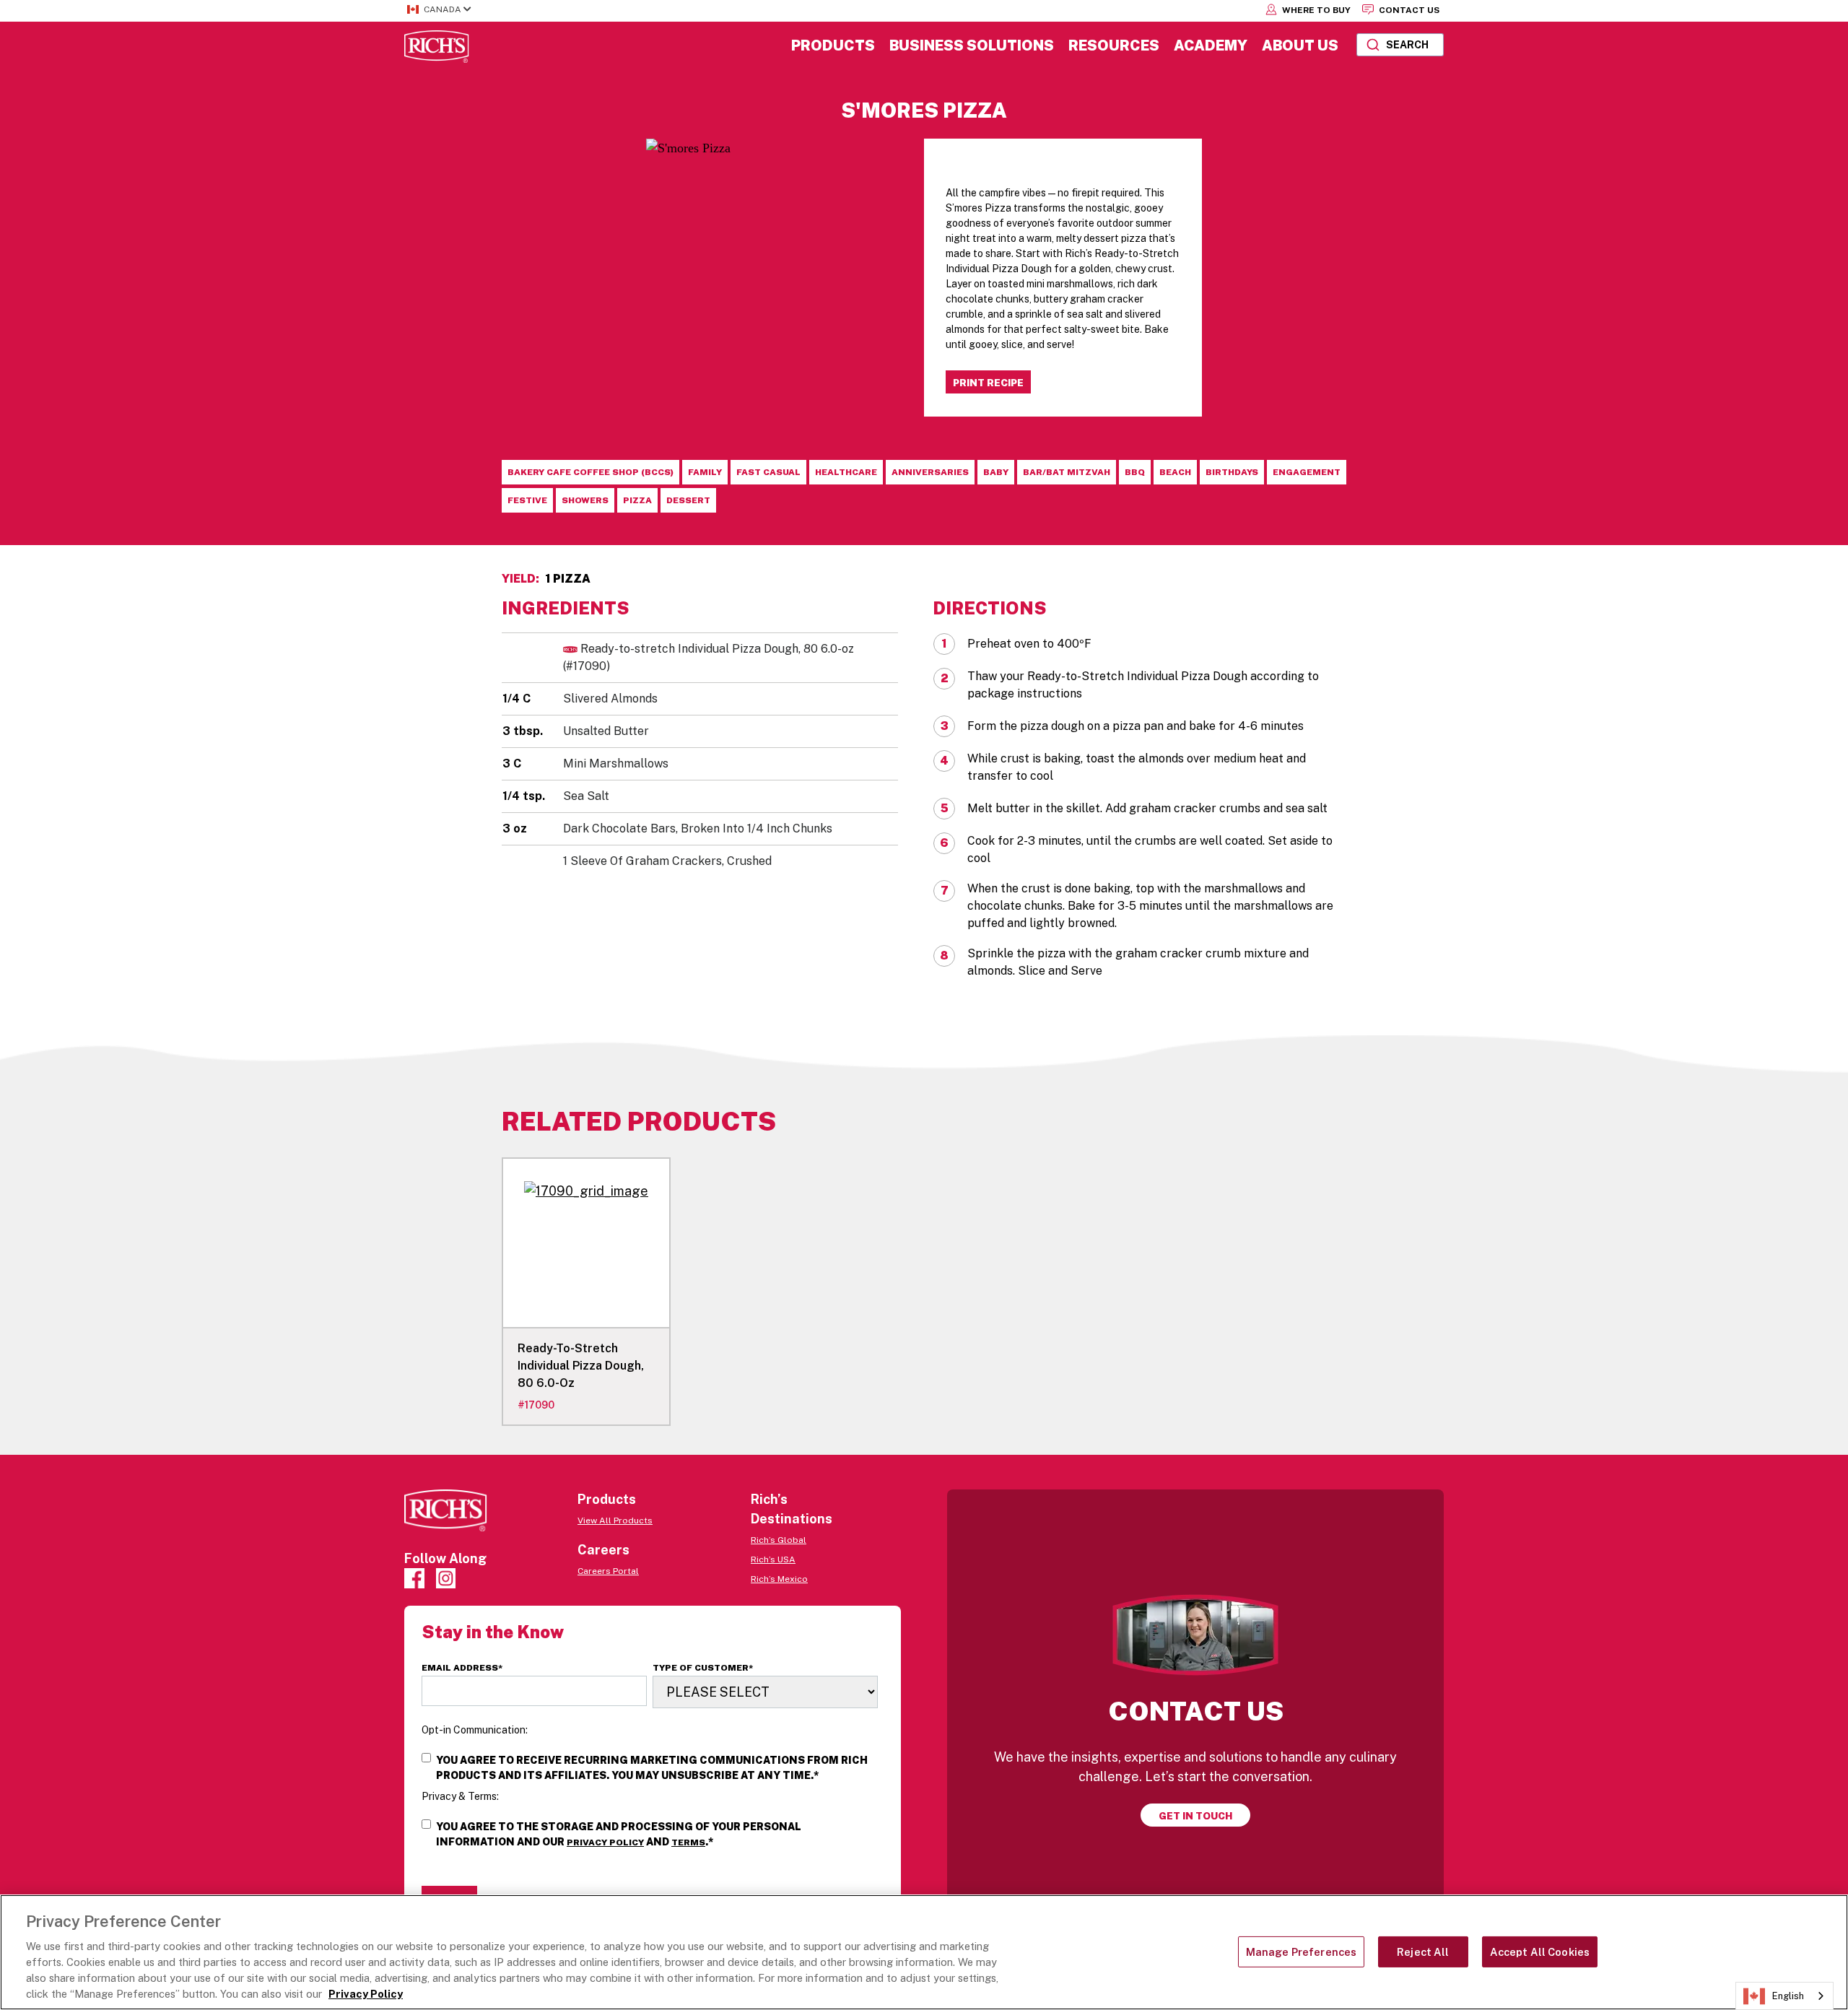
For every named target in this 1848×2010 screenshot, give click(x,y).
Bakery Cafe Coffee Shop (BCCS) (590, 472)
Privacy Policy (605, 1842)
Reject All (1423, 1952)
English (1788, 1996)
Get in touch (1195, 1816)
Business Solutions (972, 45)
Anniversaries (930, 472)
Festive (527, 500)
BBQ (1135, 472)
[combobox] (1400, 45)
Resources (1114, 45)
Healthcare (846, 472)
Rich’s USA (773, 1559)
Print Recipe (988, 383)
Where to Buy (1315, 10)
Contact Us (1408, 10)
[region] (924, 1952)
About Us (1300, 45)
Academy (1211, 45)
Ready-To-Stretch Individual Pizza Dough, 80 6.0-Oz (581, 1366)
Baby (996, 472)
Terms (688, 1842)
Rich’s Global (779, 1540)
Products (833, 45)
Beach (1175, 472)
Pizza (637, 500)
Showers (585, 500)
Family (705, 472)
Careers (603, 1550)
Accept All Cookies (1540, 1952)
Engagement (1307, 472)
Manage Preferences (1302, 1952)
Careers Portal (608, 1571)
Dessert (688, 500)
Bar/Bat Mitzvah (1067, 472)
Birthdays (1232, 472)
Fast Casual (768, 472)
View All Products (615, 1520)
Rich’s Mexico (779, 1579)
